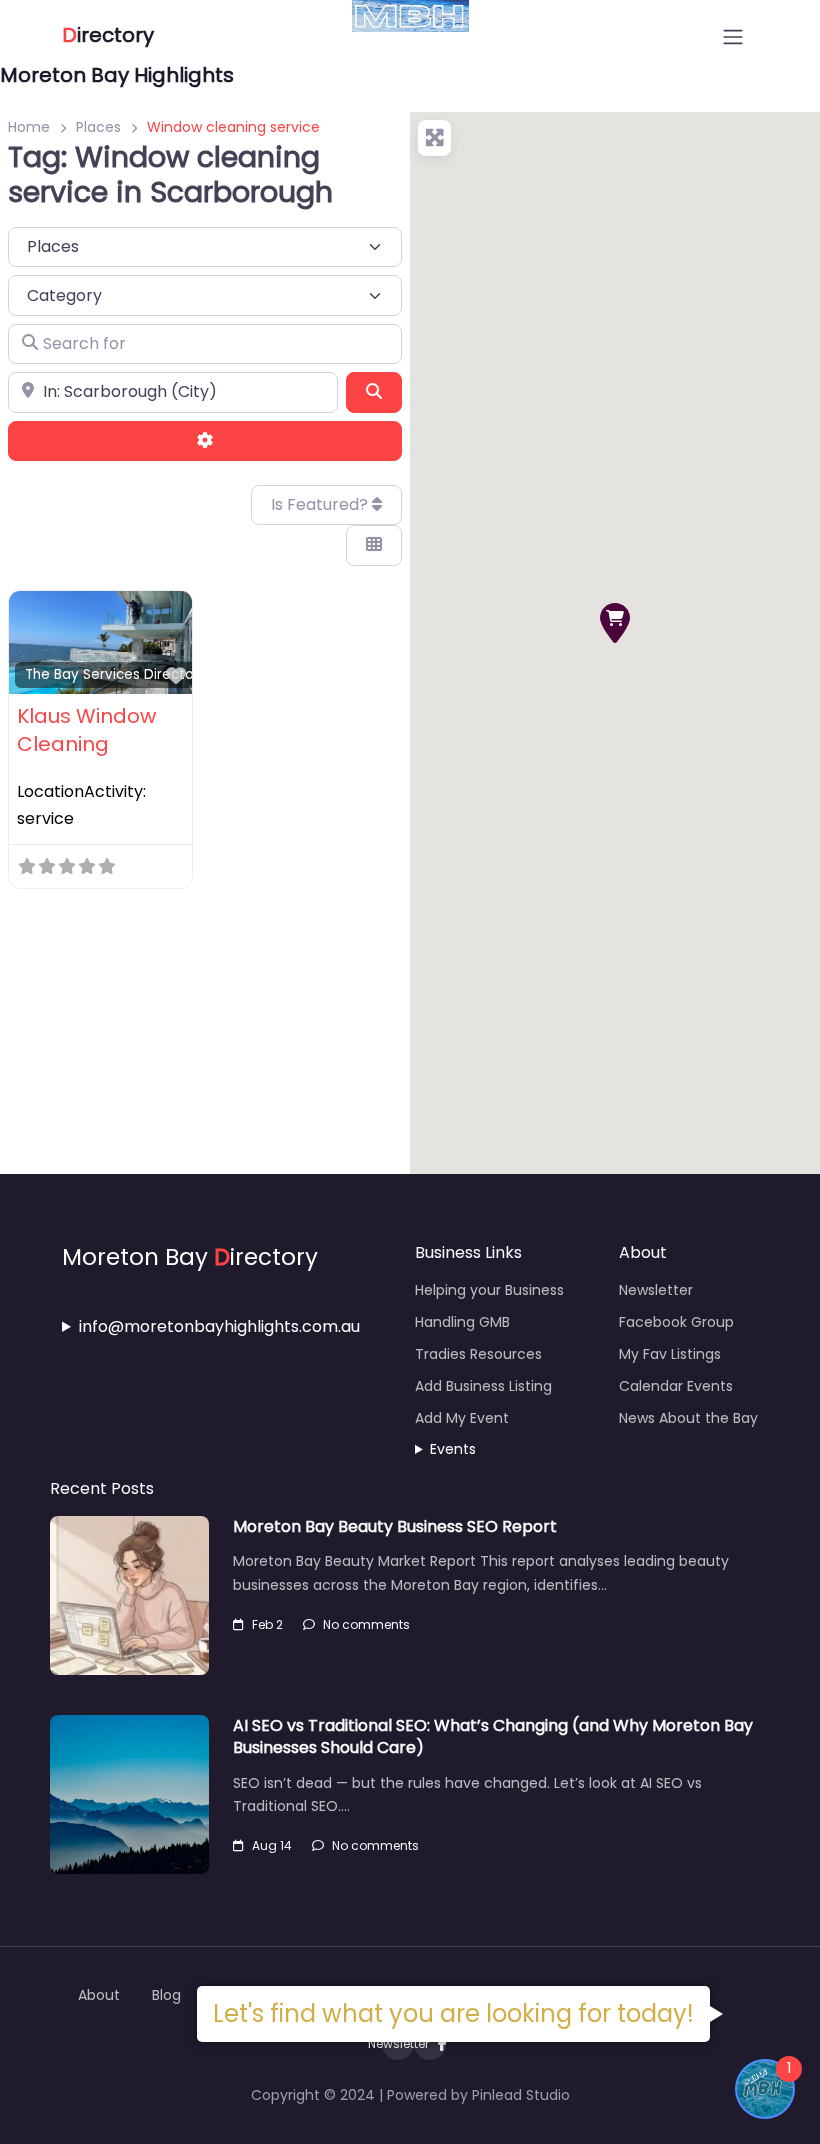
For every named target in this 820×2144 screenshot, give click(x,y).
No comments (366, 1624)
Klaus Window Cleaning (86, 730)
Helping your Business (489, 1290)
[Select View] (374, 545)
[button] (615, 623)
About (99, 1995)
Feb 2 (267, 1624)
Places (98, 127)
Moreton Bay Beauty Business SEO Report (395, 1526)
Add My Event (462, 1418)
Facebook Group (676, 1322)
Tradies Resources (478, 1354)
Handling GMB (462, 1322)
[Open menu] (733, 37)
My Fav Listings (670, 1354)
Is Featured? (321, 504)
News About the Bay (688, 1418)
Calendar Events (676, 1386)
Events (453, 1449)
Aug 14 (272, 1845)
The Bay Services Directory (116, 674)
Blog (166, 1995)
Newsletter (656, 1290)
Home (29, 127)
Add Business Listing (483, 1386)
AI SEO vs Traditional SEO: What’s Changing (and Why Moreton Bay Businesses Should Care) (493, 1736)
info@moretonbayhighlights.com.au (219, 1326)
